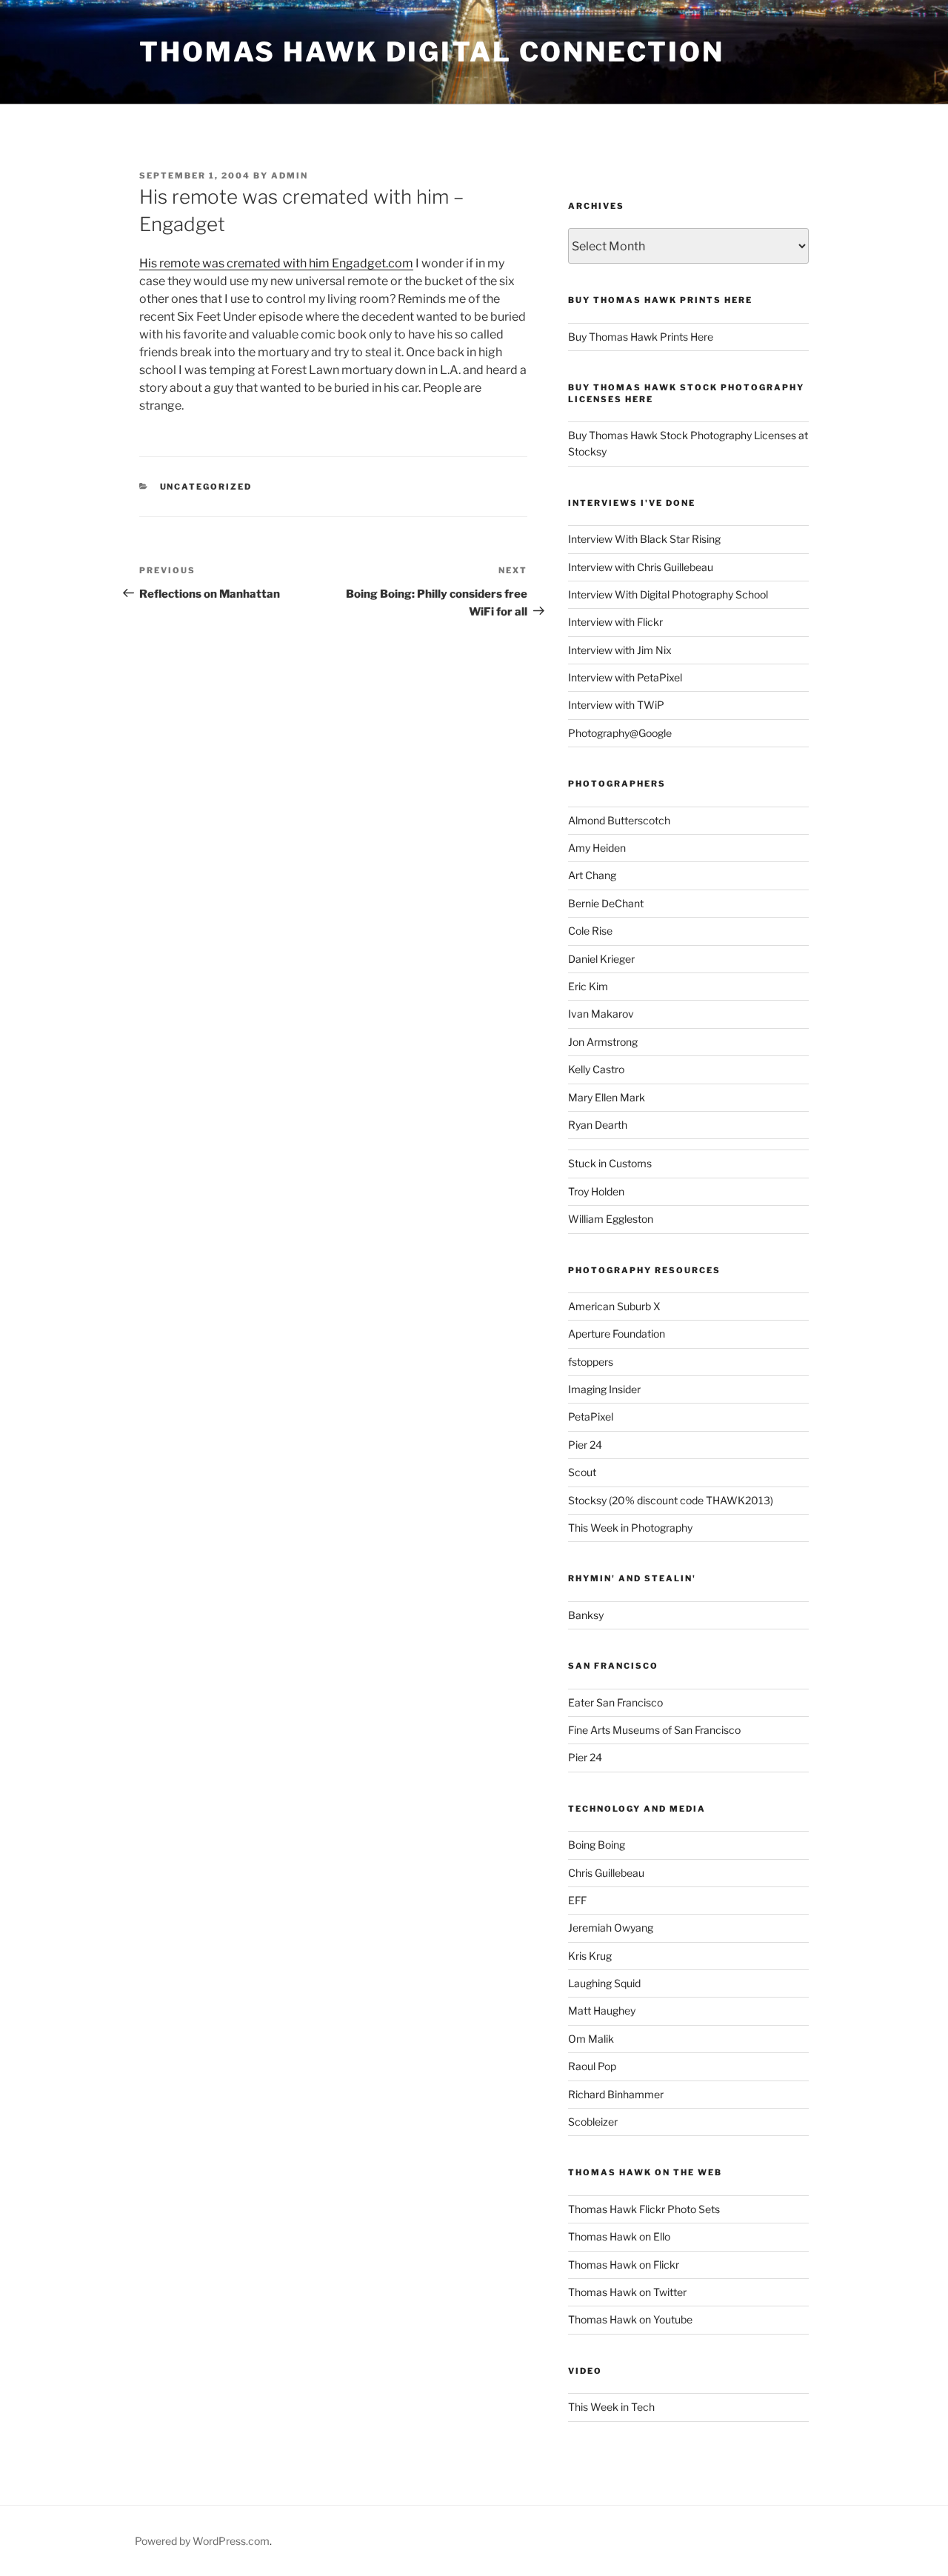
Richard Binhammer (616, 2094)
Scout (582, 1472)
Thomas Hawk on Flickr (624, 2265)
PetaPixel (591, 1417)
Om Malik (591, 2039)
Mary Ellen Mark (607, 1097)
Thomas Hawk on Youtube (630, 2319)
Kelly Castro (596, 1069)
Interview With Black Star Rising (644, 539)
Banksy (586, 1615)
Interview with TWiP (616, 705)
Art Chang (592, 875)
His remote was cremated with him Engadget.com (276, 263)
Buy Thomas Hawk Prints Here (641, 337)
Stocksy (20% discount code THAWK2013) (671, 1500)
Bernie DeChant (606, 903)
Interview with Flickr (615, 622)
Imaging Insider (604, 1389)
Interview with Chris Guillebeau (641, 567)
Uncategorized (206, 487)
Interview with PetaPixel (625, 677)
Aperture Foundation (617, 1334)
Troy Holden (596, 1191)
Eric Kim (588, 986)
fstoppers (591, 1362)
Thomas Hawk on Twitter (627, 2292)
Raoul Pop (592, 2066)
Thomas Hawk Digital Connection (431, 52)
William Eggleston (611, 1219)
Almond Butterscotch (619, 820)
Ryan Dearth (598, 1125)
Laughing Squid (604, 1983)
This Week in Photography (630, 1528)
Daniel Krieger (601, 959)
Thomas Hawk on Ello (619, 2236)
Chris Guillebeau (606, 1873)
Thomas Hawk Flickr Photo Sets (644, 2209)
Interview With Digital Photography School (668, 594)
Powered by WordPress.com (202, 2541)
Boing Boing (597, 1845)
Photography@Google (620, 733)
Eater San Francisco (615, 1702)
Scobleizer (593, 2122)
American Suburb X (614, 1306)
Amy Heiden (597, 848)
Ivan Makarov (601, 1014)
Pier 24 (585, 1445)
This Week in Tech (611, 2407)
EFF (577, 1900)
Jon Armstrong (603, 1042)
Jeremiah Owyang (611, 1928)
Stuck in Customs (610, 1163)
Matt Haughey (602, 2011)
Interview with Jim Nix (620, 650)
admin (290, 176)
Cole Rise (590, 931)
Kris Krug (590, 1956)
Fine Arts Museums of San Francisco (654, 1730)
